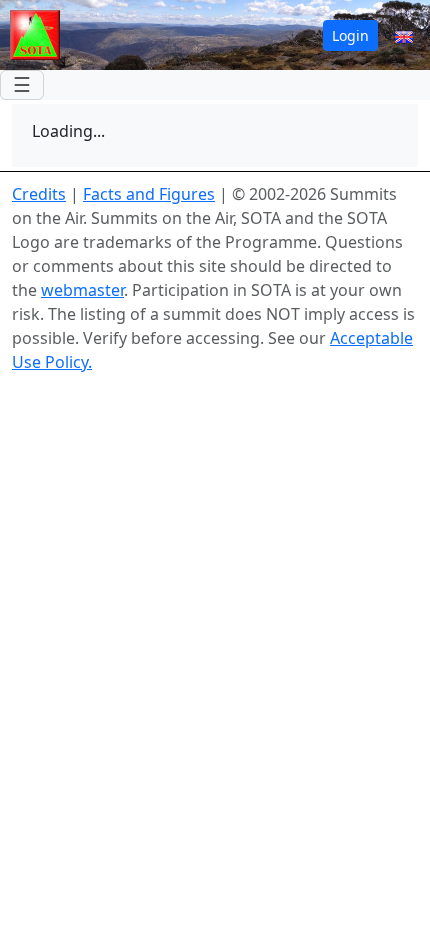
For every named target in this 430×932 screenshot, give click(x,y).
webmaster (82, 290)
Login (350, 35)
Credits (39, 194)
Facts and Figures (149, 194)
